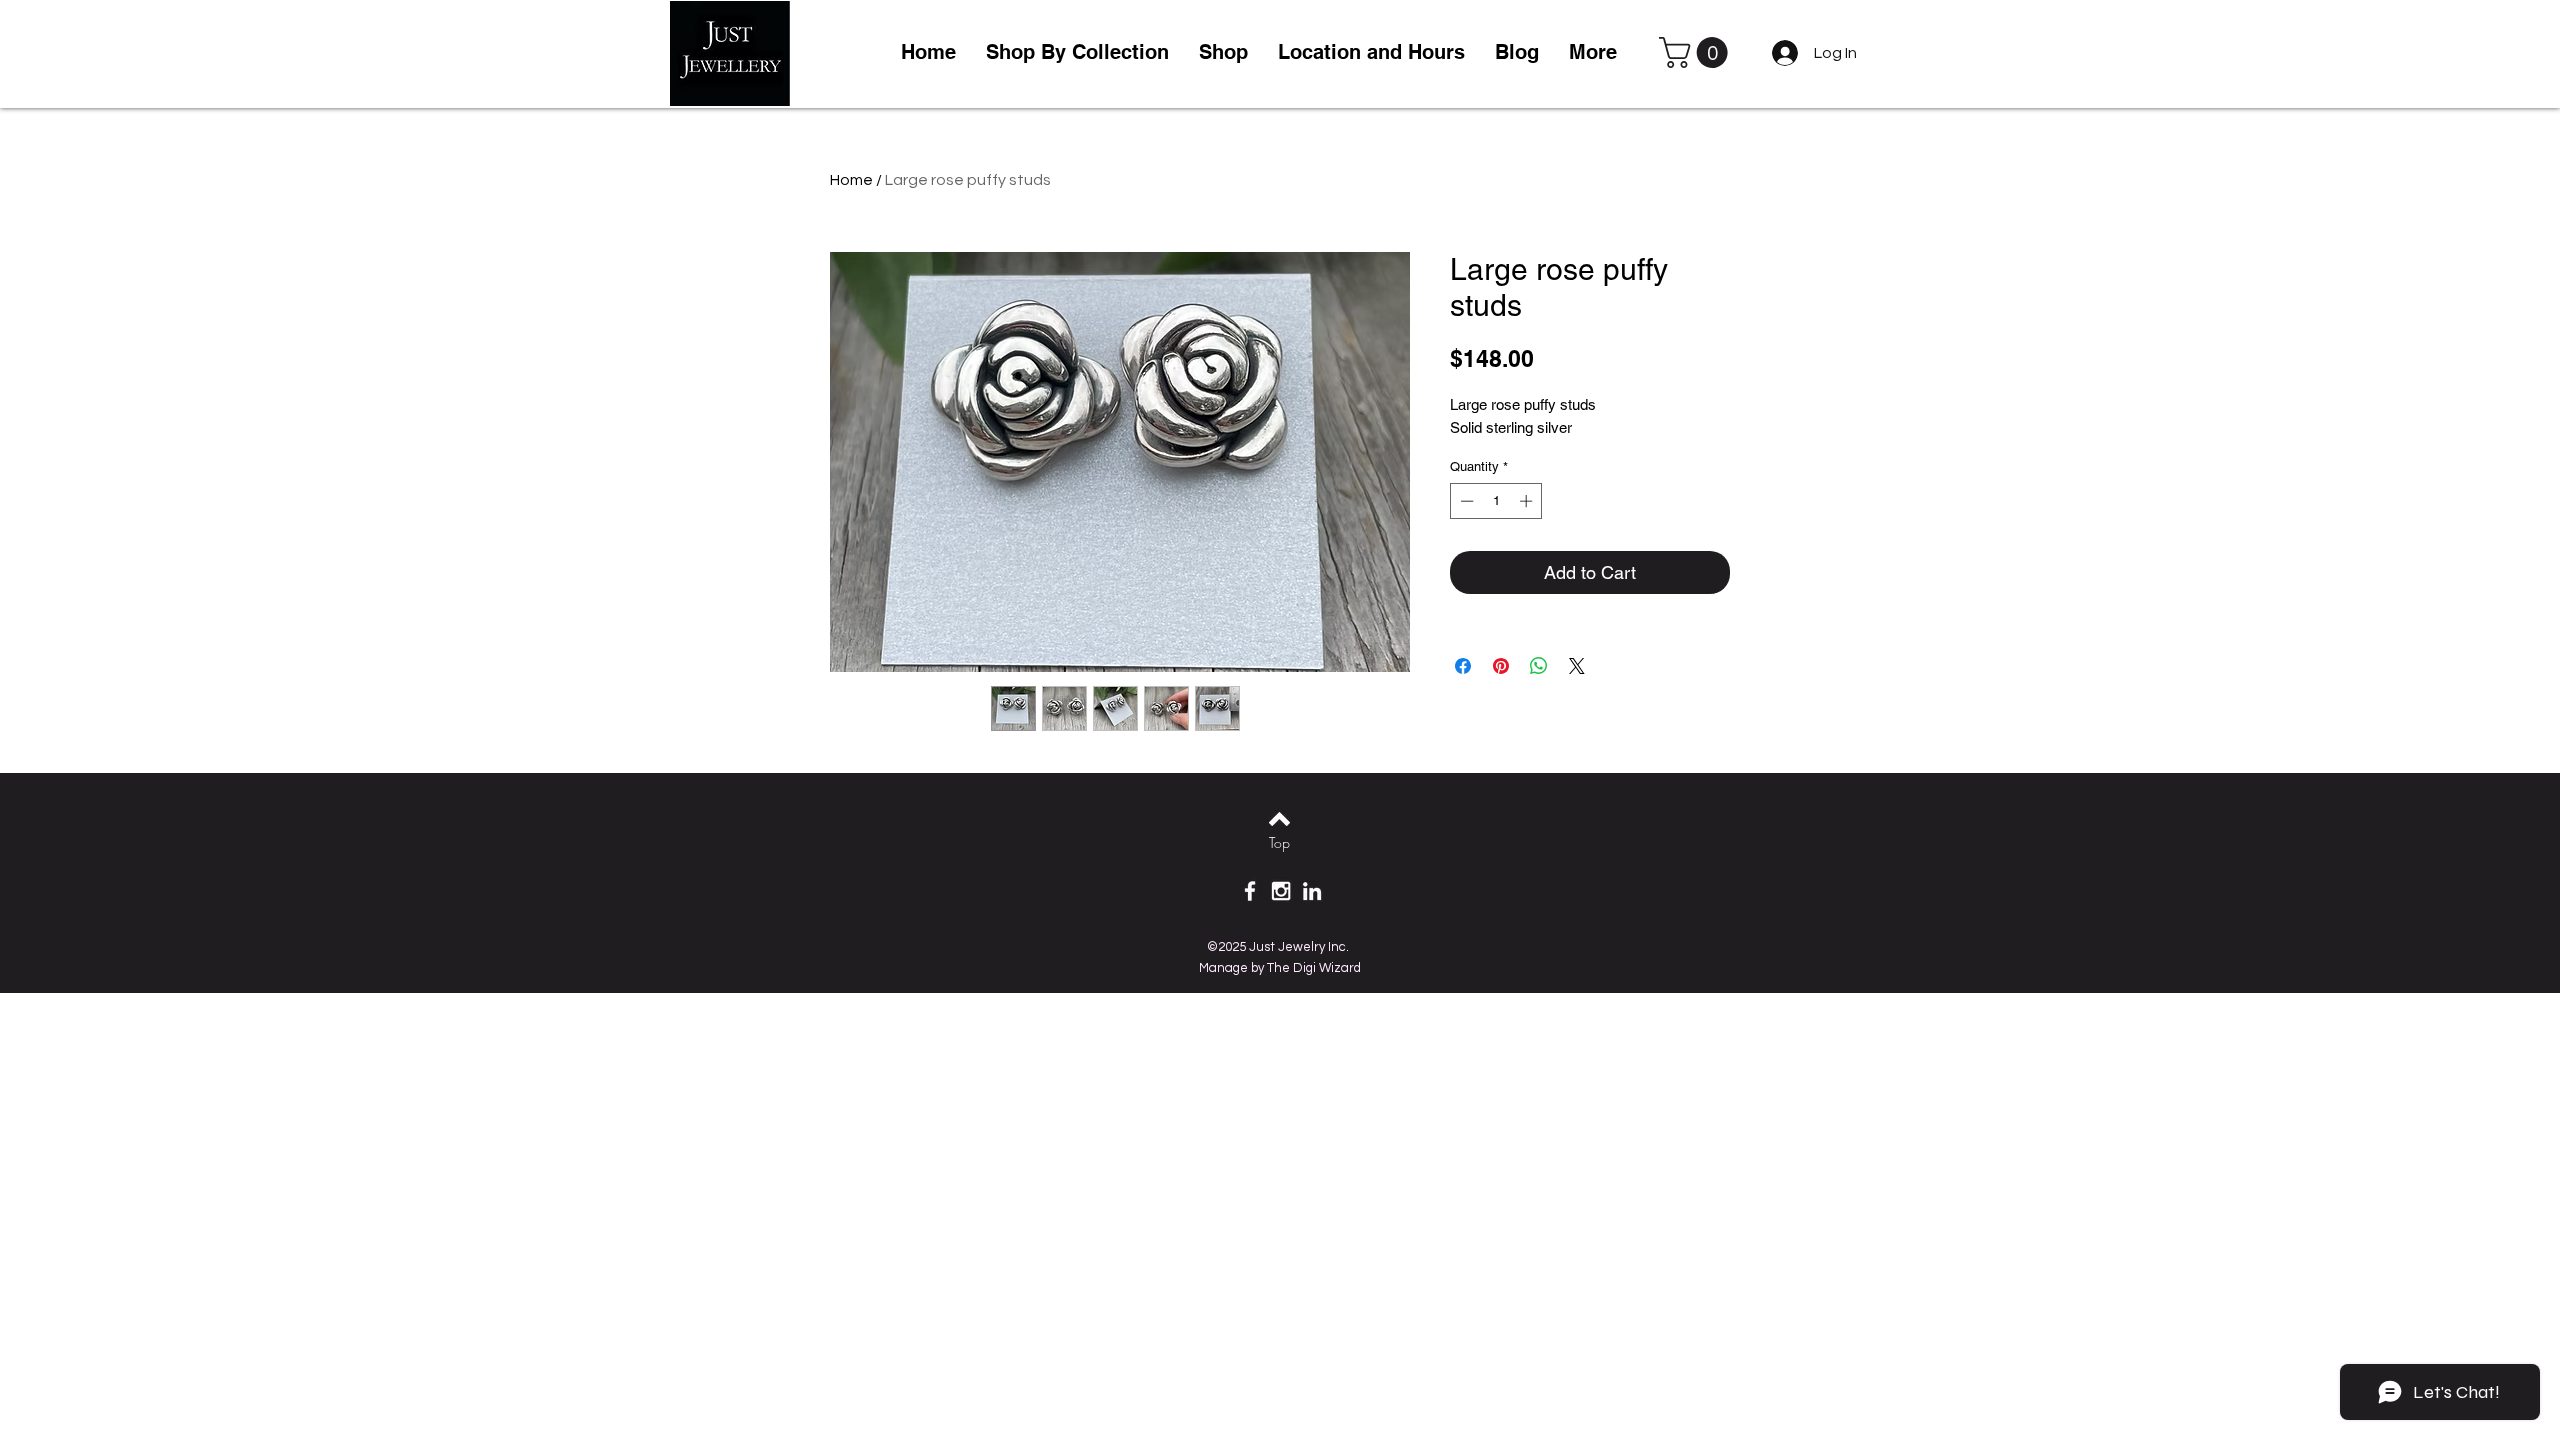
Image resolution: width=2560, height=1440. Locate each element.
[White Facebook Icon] (1250, 891)
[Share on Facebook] (1463, 666)
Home (851, 180)
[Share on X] (1577, 666)
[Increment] (1528, 501)
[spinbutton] (1496, 501)
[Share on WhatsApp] (1539, 666)
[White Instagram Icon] (1281, 891)
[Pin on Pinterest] (1501, 666)
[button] (1223, 52)
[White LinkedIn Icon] (1312, 891)
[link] (1697, 52)
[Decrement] (1465, 501)
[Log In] (1781, 53)
